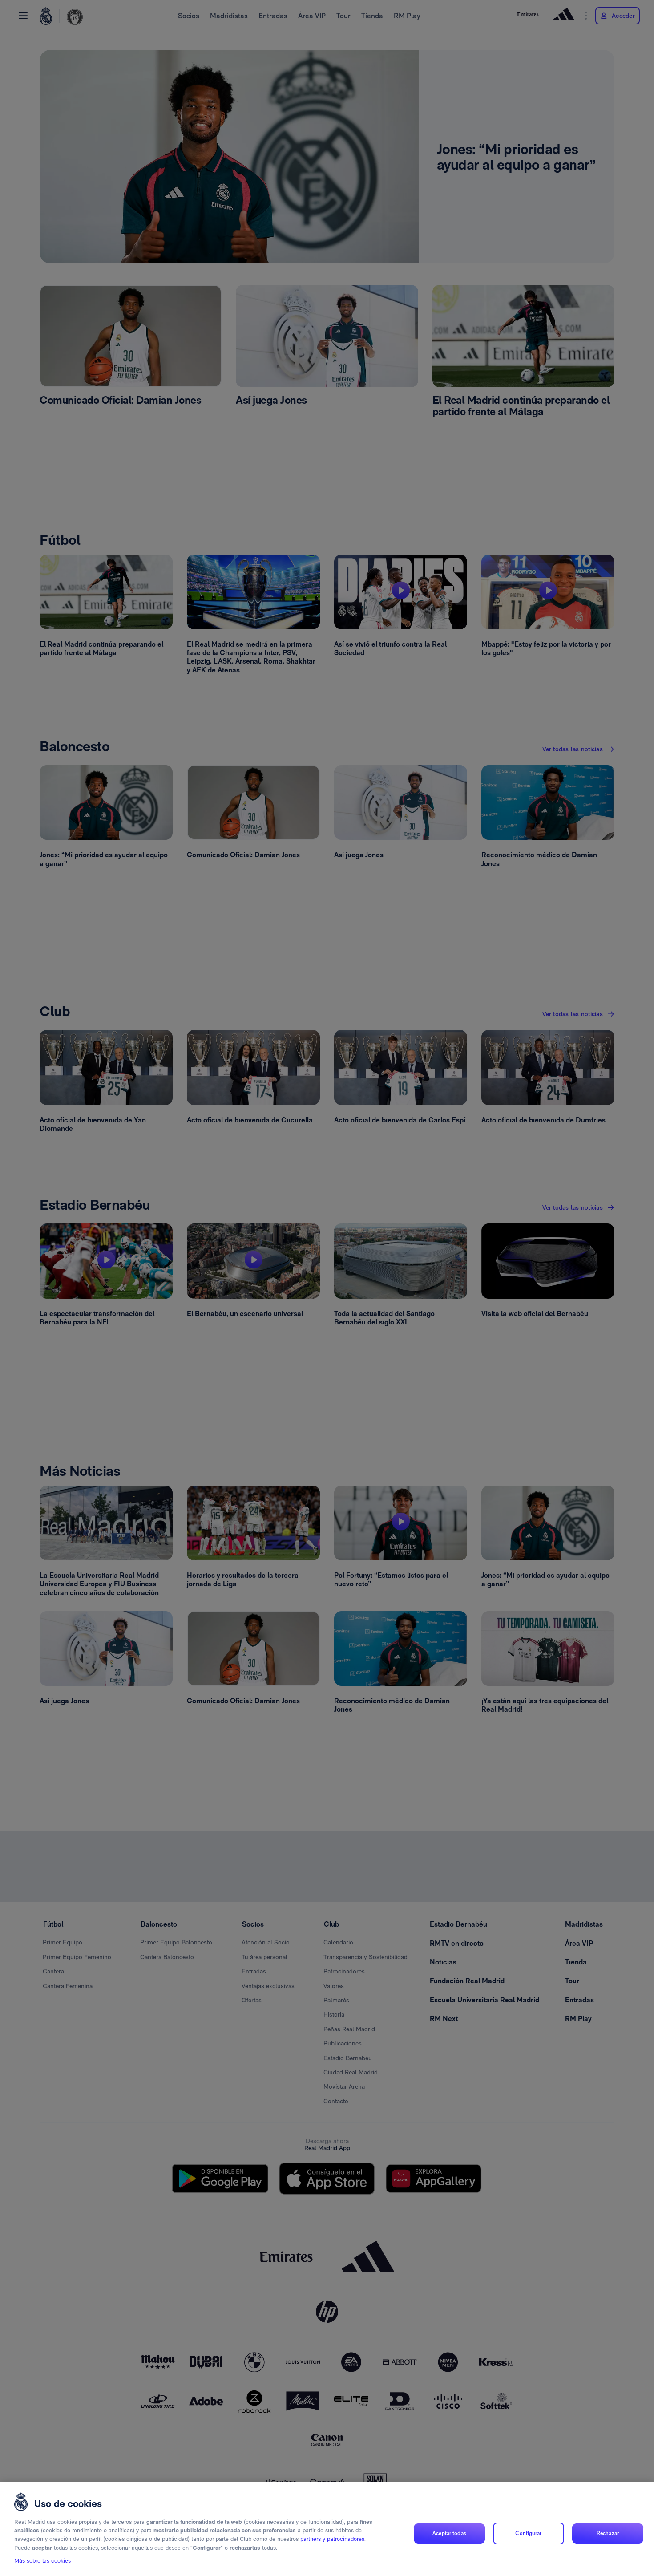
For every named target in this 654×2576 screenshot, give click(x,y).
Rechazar (608, 2533)
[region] (327, 2529)
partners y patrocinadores (332, 2539)
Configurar (528, 2533)
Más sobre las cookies (42, 2561)
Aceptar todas (449, 2533)
